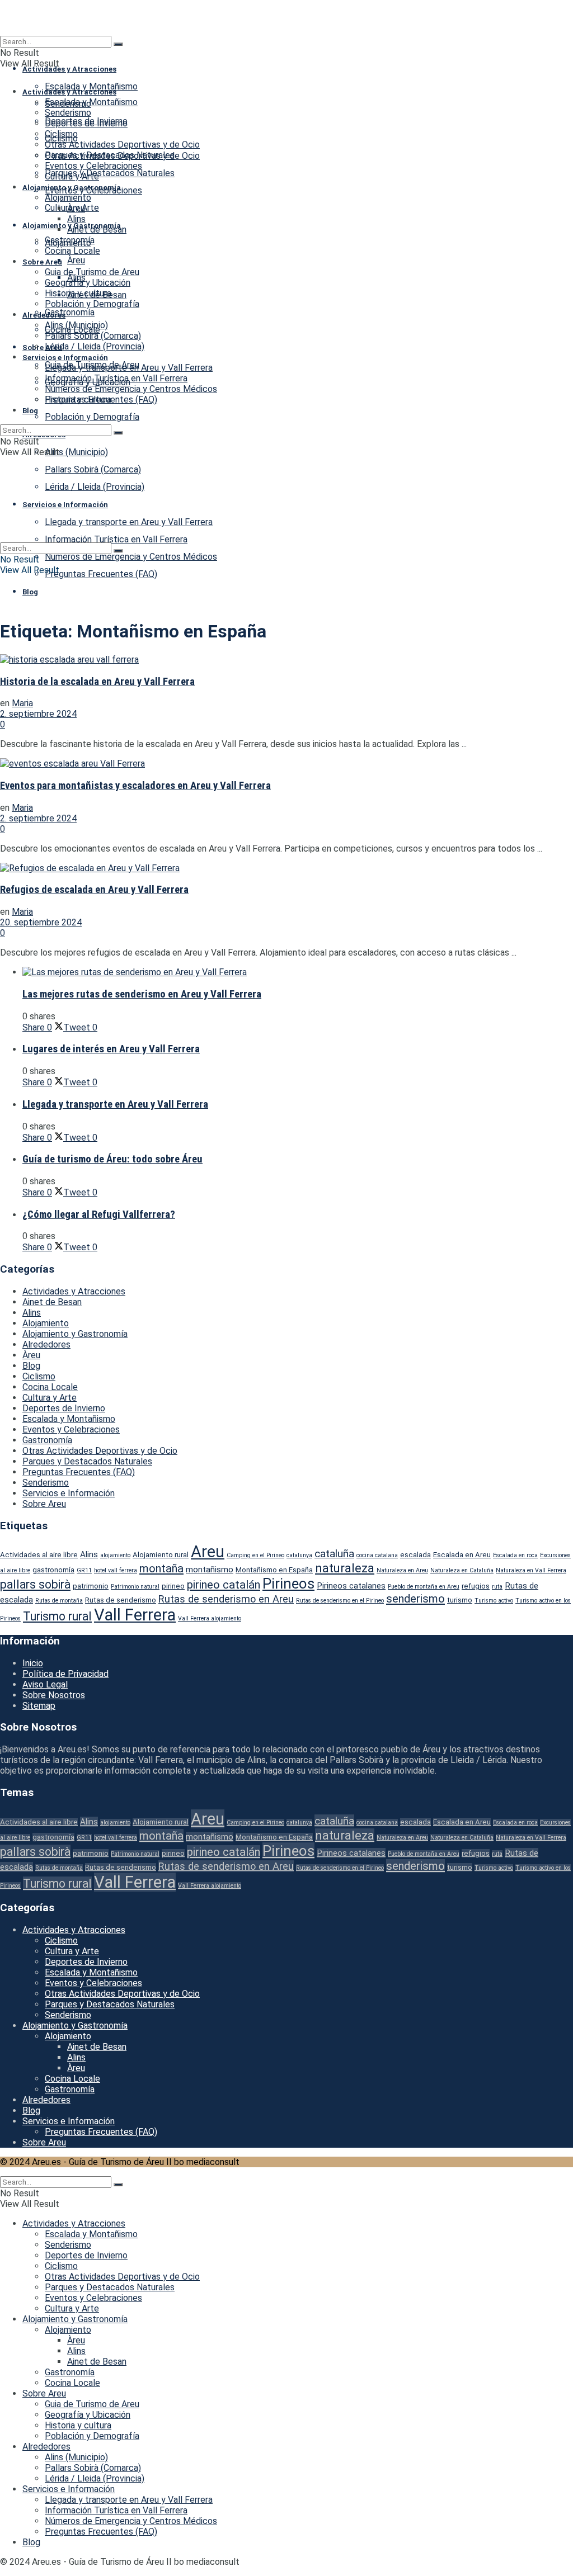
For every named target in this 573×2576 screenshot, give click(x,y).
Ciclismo (61, 134)
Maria (22, 703)
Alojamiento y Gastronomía (72, 188)
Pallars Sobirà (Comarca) (93, 336)
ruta (497, 1587)
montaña (161, 1568)
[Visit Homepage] (286, 18)
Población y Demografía (92, 417)
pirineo (173, 1586)
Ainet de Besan (97, 230)
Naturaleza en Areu (402, 1570)
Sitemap (39, 1706)
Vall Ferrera (135, 1615)
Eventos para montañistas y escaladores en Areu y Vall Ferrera (135, 786)
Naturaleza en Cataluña (462, 1570)
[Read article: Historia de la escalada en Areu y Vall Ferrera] (286, 660)
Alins (76, 219)
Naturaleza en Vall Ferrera (531, 1570)
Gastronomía (70, 312)
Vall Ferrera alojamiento (210, 1618)
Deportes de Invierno (86, 123)
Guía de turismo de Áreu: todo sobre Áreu (112, 1159)
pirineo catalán (224, 1585)
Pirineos (288, 1584)
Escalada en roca (515, 1555)
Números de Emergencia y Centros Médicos (131, 557)
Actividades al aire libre (39, 1555)
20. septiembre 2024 (41, 922)
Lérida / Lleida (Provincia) (95, 346)
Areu (208, 1552)
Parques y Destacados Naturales (110, 173)
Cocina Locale (72, 251)
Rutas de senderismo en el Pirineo (340, 1601)
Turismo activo (494, 1601)
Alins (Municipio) (76, 452)
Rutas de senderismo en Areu (226, 1599)
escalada (415, 1555)
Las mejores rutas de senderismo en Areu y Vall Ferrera (142, 994)
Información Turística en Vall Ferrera (116, 378)
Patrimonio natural (135, 1587)
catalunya (299, 1555)
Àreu (76, 260)
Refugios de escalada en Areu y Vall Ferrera (94, 890)
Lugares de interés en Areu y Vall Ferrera (111, 1049)
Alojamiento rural (161, 1555)
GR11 (84, 1570)
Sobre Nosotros (54, 1695)
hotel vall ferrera (116, 1570)
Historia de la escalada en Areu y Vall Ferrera (97, 682)
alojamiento (115, 1555)
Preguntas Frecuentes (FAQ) (101, 574)
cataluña (334, 1554)
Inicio (33, 1663)
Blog (30, 592)
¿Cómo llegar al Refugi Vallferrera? (99, 1214)
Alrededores (44, 315)
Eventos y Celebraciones (93, 166)
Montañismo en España (274, 1570)
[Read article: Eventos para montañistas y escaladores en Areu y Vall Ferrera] (286, 764)
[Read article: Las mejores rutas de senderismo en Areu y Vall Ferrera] (298, 972)
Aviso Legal (45, 1684)
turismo (460, 1600)
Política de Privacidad (65, 1674)
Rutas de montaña (59, 1601)
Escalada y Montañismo (91, 86)
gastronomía (53, 1570)
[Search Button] (118, 44)
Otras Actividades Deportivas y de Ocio (122, 145)
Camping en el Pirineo (255, 1555)
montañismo (210, 1570)
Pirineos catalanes (351, 1586)
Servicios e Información (65, 358)
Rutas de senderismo (121, 1600)
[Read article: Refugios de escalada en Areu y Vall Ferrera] (286, 868)
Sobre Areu (42, 348)
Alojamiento (68, 198)
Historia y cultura (78, 293)
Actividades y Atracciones (69, 69)
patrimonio (91, 1586)
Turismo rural (57, 1616)
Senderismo (68, 113)
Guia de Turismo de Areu (92, 272)
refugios (476, 1586)
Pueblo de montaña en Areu (424, 1587)
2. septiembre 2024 (38, 714)
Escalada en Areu (462, 1555)
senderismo (415, 1599)
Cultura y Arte (72, 176)
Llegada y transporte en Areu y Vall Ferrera (129, 368)
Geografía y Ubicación (88, 283)
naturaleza (345, 1568)
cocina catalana (377, 1555)
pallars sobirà (35, 1584)
